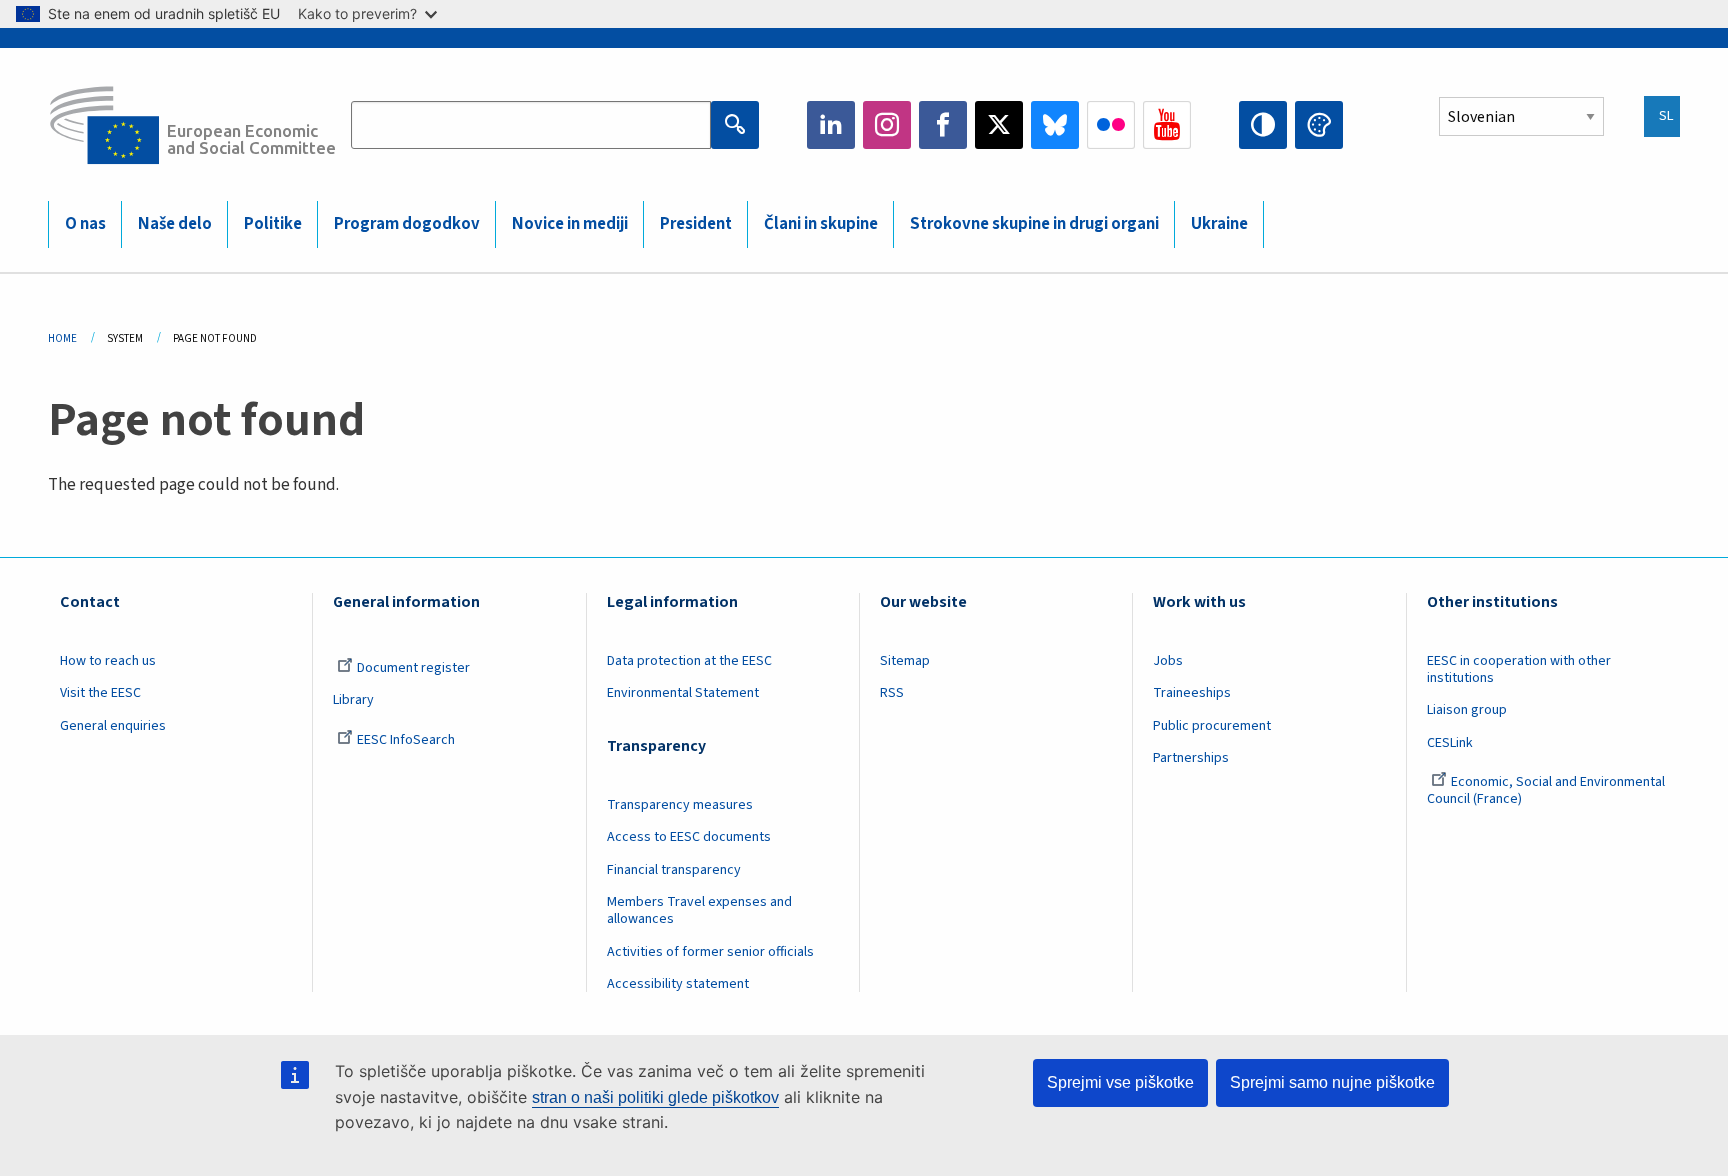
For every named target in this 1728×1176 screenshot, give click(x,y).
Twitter (999, 125)
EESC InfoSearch (406, 740)
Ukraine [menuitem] (1219, 224)
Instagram (887, 125)
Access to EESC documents (689, 837)
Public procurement (1212, 726)
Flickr (1111, 125)
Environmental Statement (683, 693)
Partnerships (1191, 758)
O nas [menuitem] (85, 224)
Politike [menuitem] (273, 224)
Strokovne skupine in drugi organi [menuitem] (1034, 224)
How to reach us (108, 661)
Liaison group (1467, 710)
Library (353, 700)
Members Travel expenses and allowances (699, 910)
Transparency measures (680, 805)
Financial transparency (674, 870)
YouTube (1167, 125)
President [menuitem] (696, 224)
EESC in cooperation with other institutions (1519, 669)
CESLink (1450, 743)
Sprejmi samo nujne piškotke (1332, 1082)
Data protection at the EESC (689, 661)
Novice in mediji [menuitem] (570, 224)
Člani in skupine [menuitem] (821, 224)
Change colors (1319, 125)
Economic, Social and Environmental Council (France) (1546, 790)
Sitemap (905, 661)
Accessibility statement (678, 984)
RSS (892, 693)
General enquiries (113, 726)
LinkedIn (831, 125)
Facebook (943, 125)
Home (62, 338)
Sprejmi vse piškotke (1120, 1082)
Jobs (1168, 661)
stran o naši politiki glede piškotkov (655, 1097)
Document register (413, 668)
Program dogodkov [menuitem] (407, 224)
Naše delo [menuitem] (175, 224)
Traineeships (1192, 693)
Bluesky (1055, 125)
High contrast (1263, 125)
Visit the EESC (100, 693)
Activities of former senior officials (710, 952)
